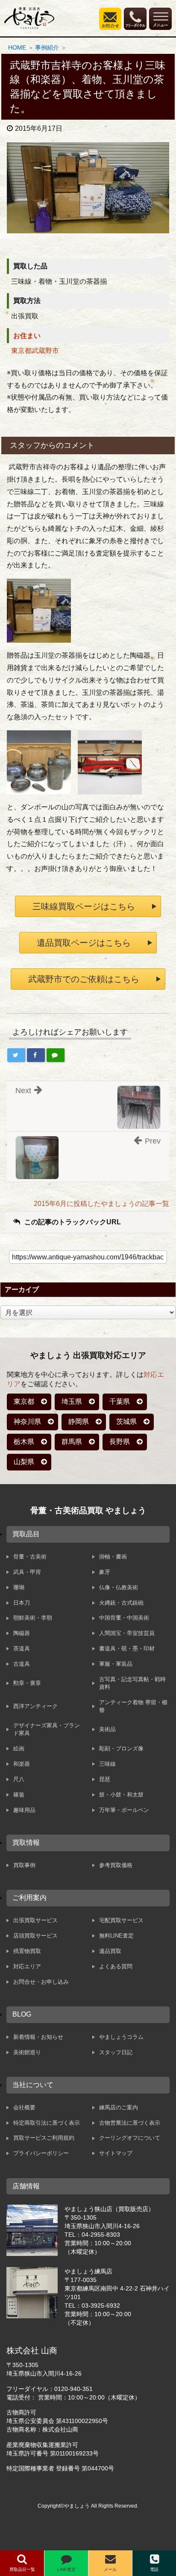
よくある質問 (116, 1966)
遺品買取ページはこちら (84, 943)
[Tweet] (16, 1055)
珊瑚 (19, 1587)
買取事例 (24, 1865)
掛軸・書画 (113, 1557)
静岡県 (79, 1422)
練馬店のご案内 (119, 2107)
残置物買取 (27, 1951)
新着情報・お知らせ (38, 2037)
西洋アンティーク (35, 1706)
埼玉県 (72, 1401)
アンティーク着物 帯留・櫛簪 (133, 1706)
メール (110, 2569)
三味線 (107, 1764)
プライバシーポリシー (41, 2153)
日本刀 (22, 1603)
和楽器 (22, 1764)
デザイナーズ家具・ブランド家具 (47, 1729)
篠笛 (19, 1795)
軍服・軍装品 (116, 1664)
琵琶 (105, 1779)
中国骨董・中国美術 (124, 1618)
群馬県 (72, 1442)
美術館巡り (27, 2052)
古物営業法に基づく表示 (130, 2123)
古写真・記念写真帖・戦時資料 (132, 1683)
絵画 (19, 1748)
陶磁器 (22, 1633)
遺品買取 (110, 1951)
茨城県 (126, 1422)
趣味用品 (24, 1810)
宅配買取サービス (121, 1920)
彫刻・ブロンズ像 (121, 1748)
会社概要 (24, 2107)
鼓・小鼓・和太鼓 (121, 1795)
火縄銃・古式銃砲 (121, 1603)
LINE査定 (66, 2569)
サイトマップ (116, 2153)
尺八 (19, 1779)
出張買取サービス (35, 1920)
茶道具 (22, 1648)
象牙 (105, 1572)
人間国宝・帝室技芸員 (127, 1633)
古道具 (22, 1664)
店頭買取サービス (35, 1936)
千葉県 (120, 1401)
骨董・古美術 (30, 1557)
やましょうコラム (121, 2037)
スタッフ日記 (116, 2052)
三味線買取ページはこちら (84, 906)
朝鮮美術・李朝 (33, 1618)
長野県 (120, 1442)
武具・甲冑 (27, 1572)
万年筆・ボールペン (124, 1810)
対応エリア (27, 1966)
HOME (17, 47)
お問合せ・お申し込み (41, 1982)
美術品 (107, 1729)
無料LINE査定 (116, 1936)
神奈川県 (27, 1422)
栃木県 (24, 1442)
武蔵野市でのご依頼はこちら (84, 979)
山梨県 (24, 1462)
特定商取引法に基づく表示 (47, 2123)
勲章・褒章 (27, 1683)
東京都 (24, 1401)
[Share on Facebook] (36, 1055)
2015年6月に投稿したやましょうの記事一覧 (101, 1204)
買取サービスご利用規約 (44, 2138)
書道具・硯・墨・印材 (127, 1648)
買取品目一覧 (22, 2569)
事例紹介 (47, 47)
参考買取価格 (116, 1865)
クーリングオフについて (130, 2138)
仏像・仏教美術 (119, 1587)
